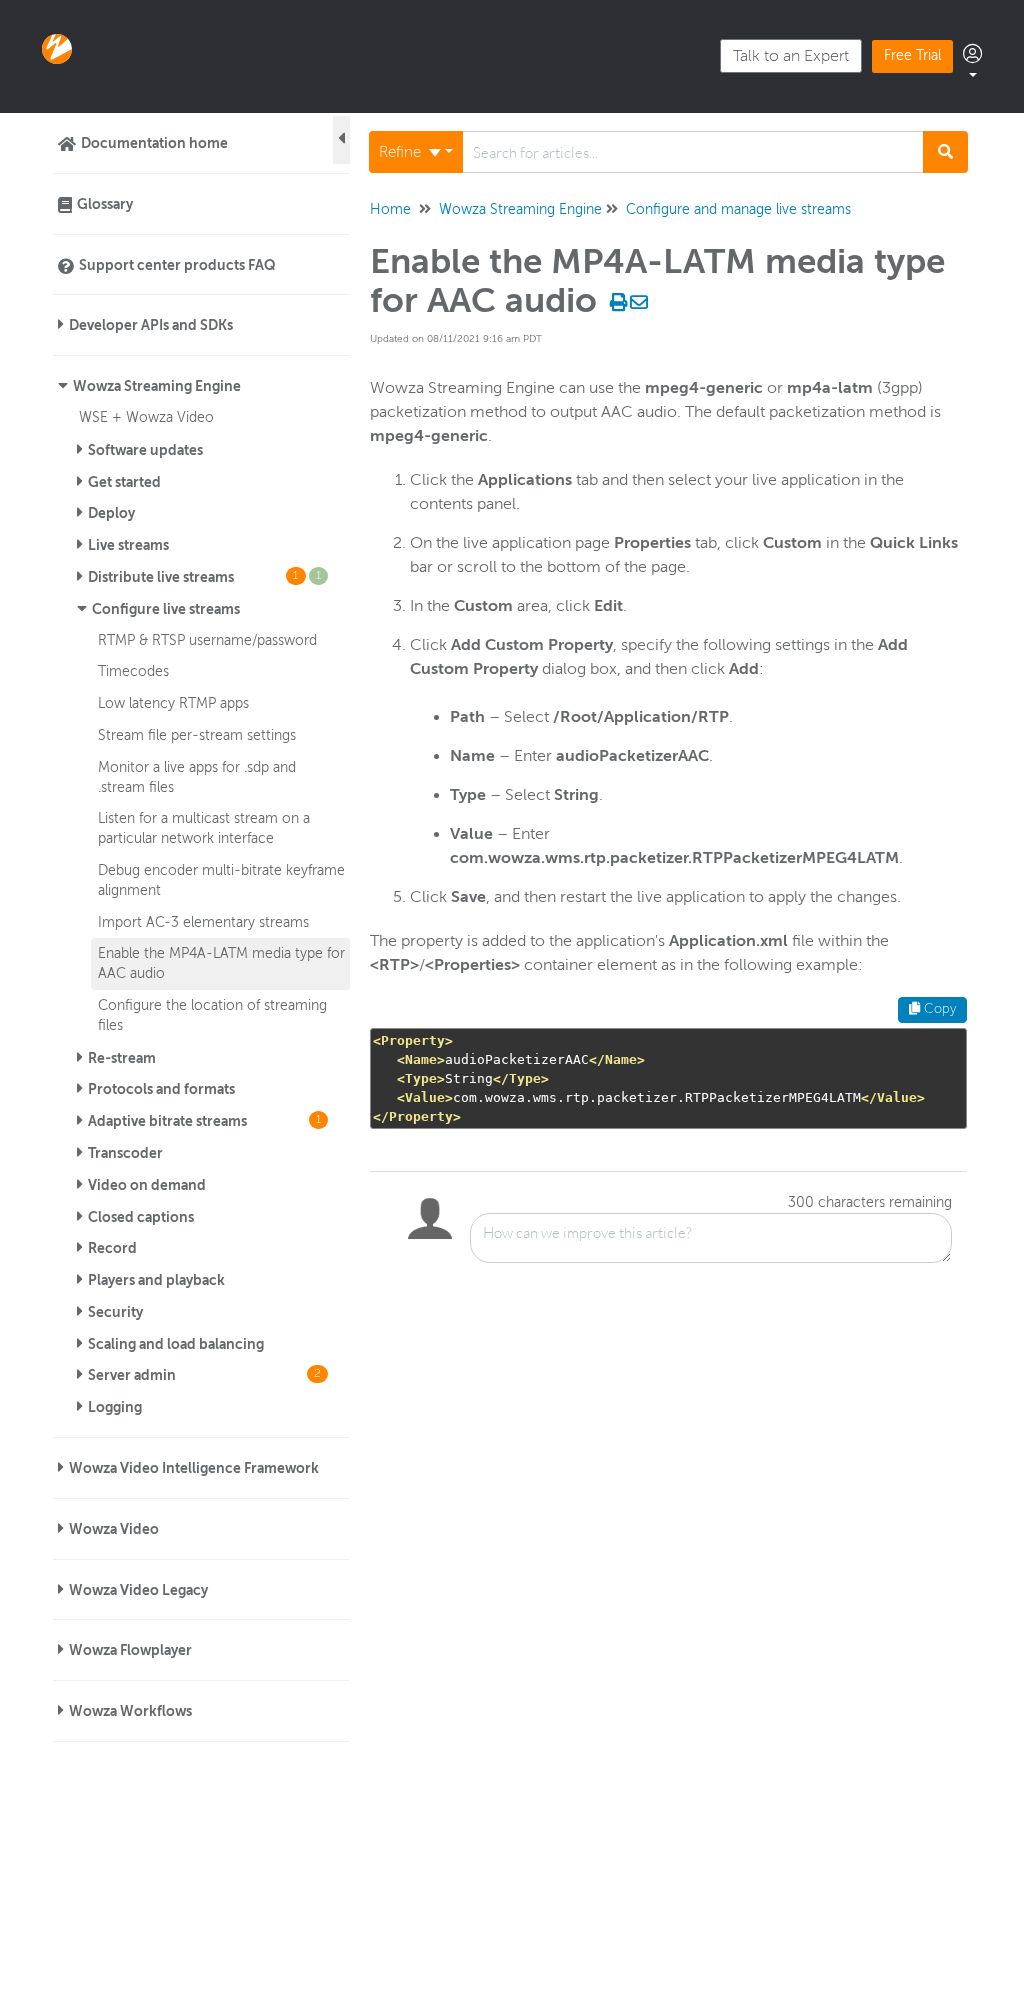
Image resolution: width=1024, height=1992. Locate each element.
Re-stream (122, 1058)
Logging (115, 1407)
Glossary (105, 204)
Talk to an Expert (791, 56)
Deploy (111, 513)
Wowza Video (114, 1529)
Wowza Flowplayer (130, 1650)
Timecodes (133, 671)
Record (112, 1248)
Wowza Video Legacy (138, 1590)
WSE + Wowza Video (146, 417)
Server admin (204, 1375)
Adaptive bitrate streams (204, 1121)
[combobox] (693, 152)
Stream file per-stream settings (197, 735)
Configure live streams (166, 609)
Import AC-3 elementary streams (203, 922)
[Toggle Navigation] (341, 140)
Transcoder (125, 1153)
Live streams (128, 545)
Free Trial (912, 55)
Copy (938, 1009)
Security (115, 1312)
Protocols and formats (161, 1089)
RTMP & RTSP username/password (207, 640)
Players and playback (156, 1280)
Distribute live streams (204, 577)
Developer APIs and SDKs (151, 325)
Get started (124, 482)
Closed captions (141, 1217)
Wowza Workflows (130, 1711)
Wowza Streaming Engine (157, 386)
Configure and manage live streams (738, 209)
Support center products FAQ (177, 265)
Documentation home (154, 143)
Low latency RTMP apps (173, 703)
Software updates (145, 450)
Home (390, 209)
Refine (402, 152)
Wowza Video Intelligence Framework (194, 1468)
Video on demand (147, 1185)
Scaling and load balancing (176, 1344)
